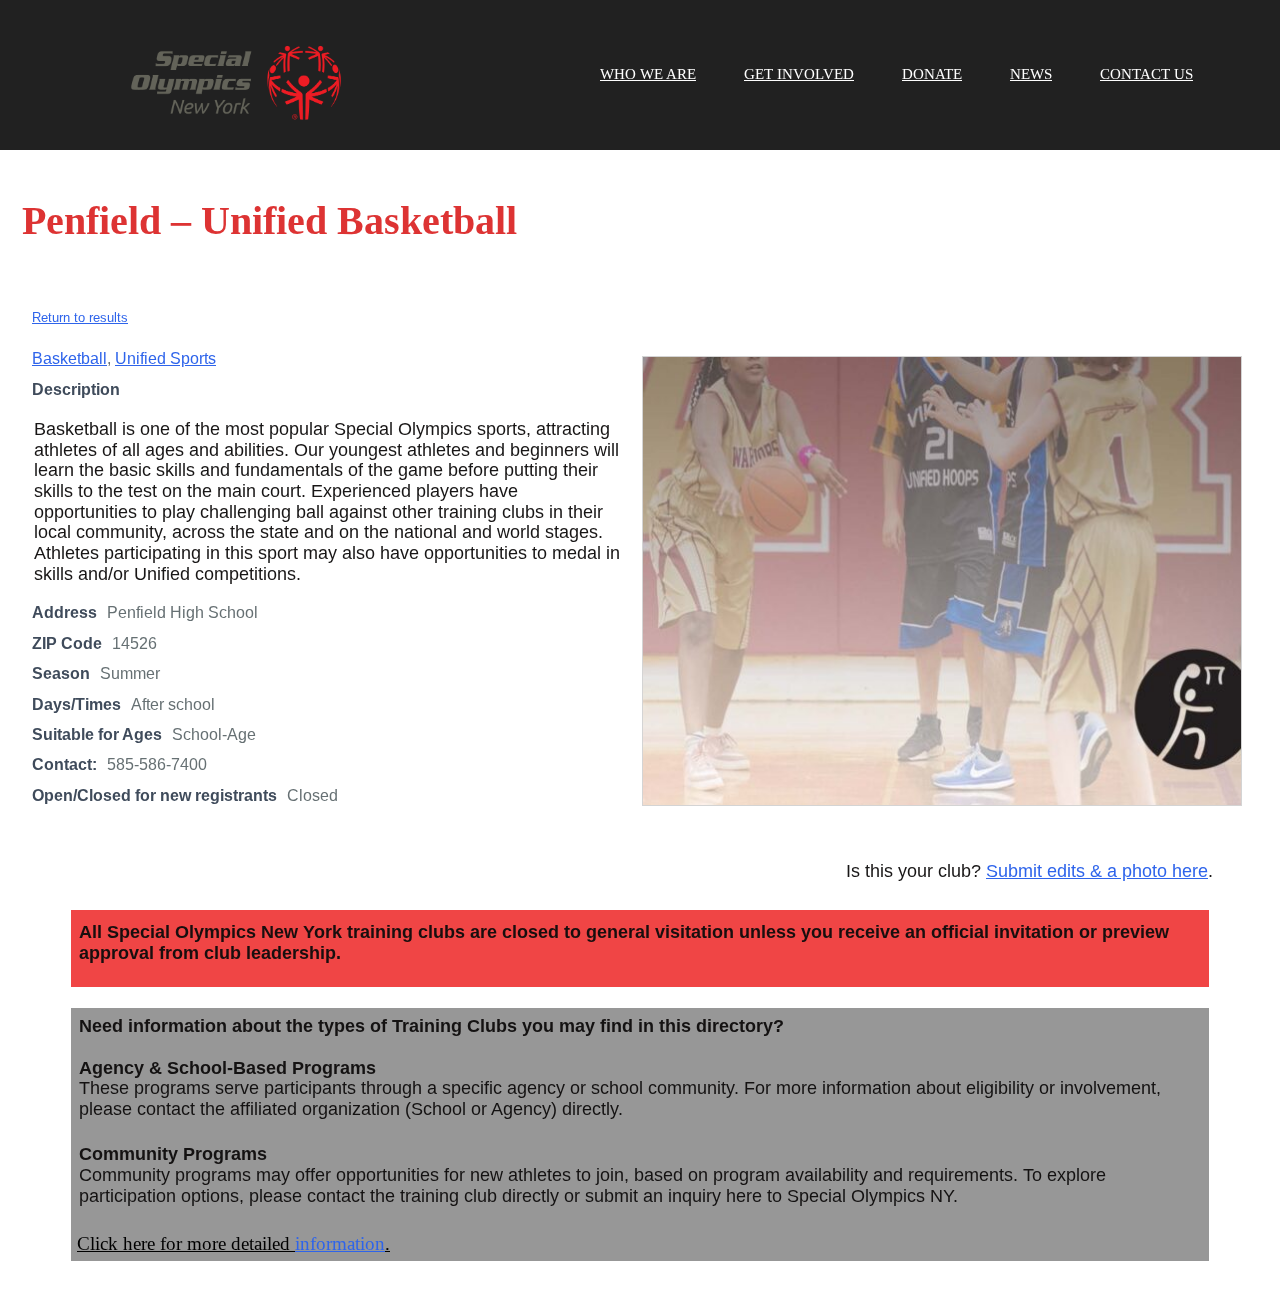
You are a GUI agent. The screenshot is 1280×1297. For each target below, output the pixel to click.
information (340, 1243)
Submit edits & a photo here (1097, 871)
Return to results (80, 317)
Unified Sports (165, 358)
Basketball (69, 358)
